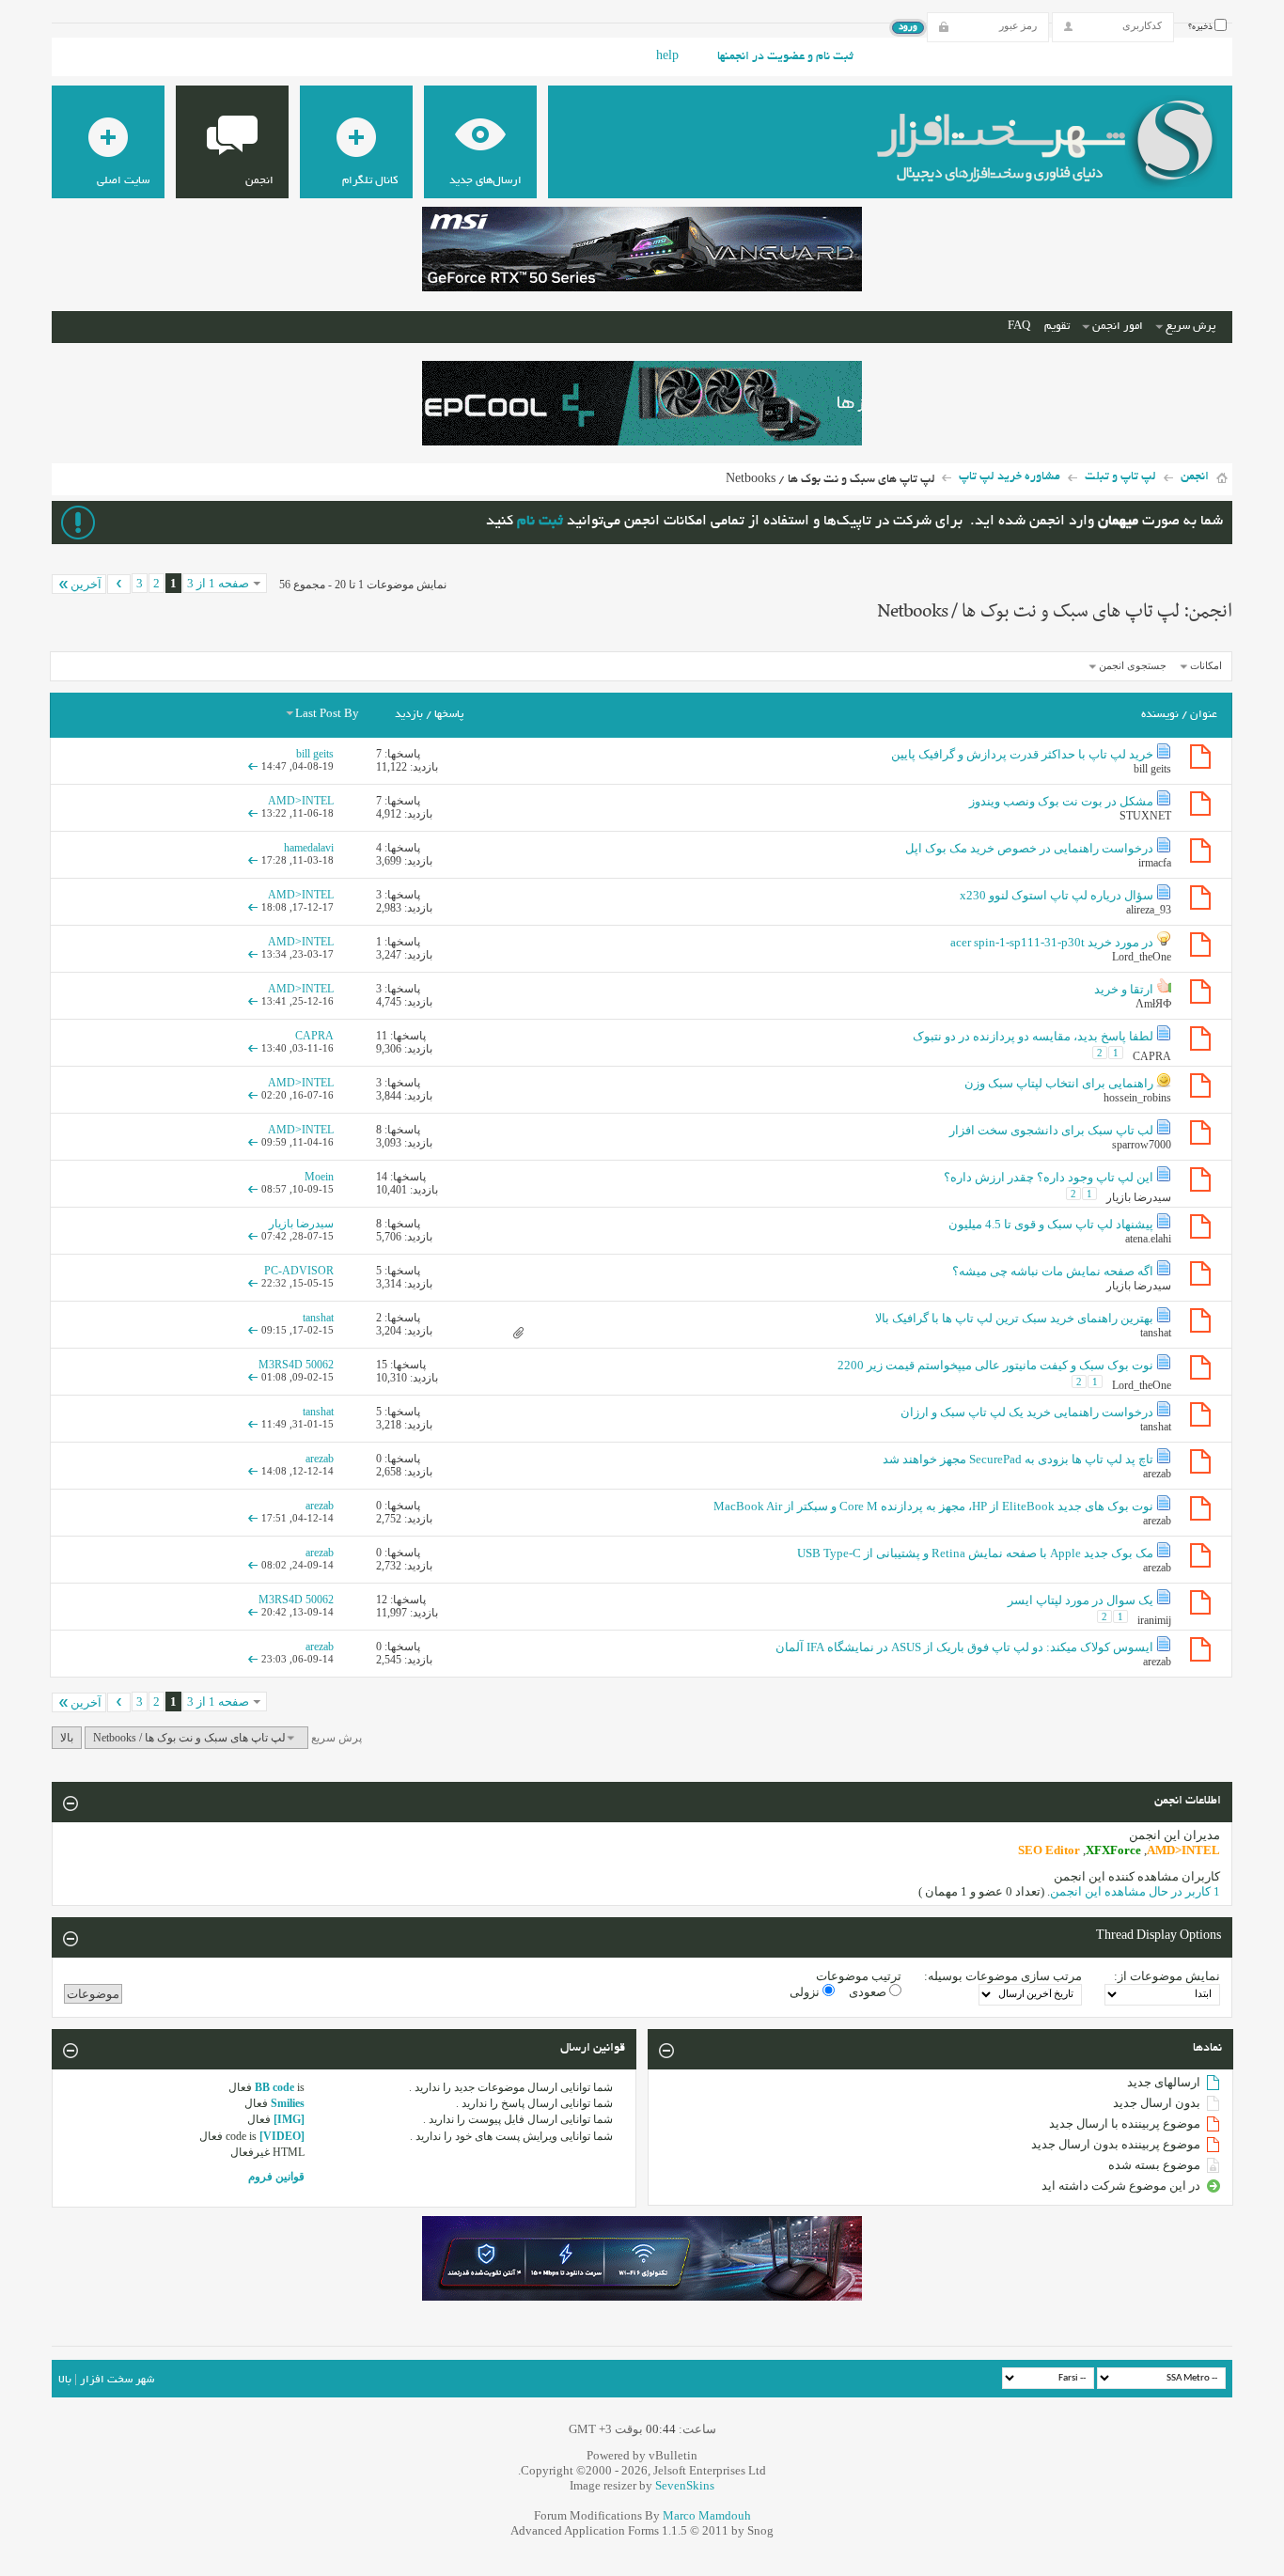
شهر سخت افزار (117, 2380)
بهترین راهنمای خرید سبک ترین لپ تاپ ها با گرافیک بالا (1014, 1318)
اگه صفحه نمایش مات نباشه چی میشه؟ (1053, 1271)
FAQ (1019, 327)
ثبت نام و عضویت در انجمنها (785, 57)
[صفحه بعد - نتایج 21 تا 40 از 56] (119, 584)
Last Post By (327, 715)
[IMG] (289, 2119)
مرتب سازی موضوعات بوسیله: (1003, 1976)
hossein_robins (1137, 1098)
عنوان (1204, 715)
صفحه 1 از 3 (218, 583)
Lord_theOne (1142, 957)
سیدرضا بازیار (1139, 1196)
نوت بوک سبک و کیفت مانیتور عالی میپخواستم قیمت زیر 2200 (995, 1365)
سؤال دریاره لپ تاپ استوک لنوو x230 (1057, 895)
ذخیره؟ (1201, 27)
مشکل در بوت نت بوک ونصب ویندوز (1061, 801)
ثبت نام (540, 522)
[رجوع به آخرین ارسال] (253, 766)
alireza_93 (1149, 910)
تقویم (1057, 327)
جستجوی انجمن (1133, 665)
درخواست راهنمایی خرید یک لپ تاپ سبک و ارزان (1027, 1412)
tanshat (1156, 1333)
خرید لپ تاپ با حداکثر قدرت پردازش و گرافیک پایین (1022, 754)
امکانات (1206, 665)
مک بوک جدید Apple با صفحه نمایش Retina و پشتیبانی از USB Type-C (975, 1553)
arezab (1157, 1474)
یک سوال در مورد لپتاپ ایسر (1080, 1600)
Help (667, 57)
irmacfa (1155, 863)
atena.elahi (1148, 1239)
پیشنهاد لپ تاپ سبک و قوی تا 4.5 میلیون (1051, 1224)
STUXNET (1145, 816)
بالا (67, 1738)
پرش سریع (1190, 327)
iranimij (1154, 1619)
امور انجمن (1118, 327)
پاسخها (449, 715)
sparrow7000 (1142, 1145)
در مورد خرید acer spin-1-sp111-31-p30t (1052, 942)
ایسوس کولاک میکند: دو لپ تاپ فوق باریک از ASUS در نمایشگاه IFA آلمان (964, 1647)
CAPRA (1152, 1055)
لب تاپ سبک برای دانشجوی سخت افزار (1051, 1130)
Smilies (288, 2103)
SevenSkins (685, 2485)
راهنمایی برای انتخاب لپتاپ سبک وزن (1059, 1083)
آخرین (86, 584)
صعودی (869, 1992)
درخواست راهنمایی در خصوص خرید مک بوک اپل (1029, 848)
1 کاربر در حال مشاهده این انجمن (1135, 1891)
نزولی (806, 1992)
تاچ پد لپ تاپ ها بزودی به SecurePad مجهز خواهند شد (1018, 1459)
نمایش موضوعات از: (1167, 1976)
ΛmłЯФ (1153, 1004)
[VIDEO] (282, 2136)
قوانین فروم (276, 2177)
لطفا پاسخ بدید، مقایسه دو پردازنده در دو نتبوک (1033, 1036)
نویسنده (1160, 715)
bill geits (1152, 769)
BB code (274, 2087)
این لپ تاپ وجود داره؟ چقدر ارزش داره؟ (1049, 1177)
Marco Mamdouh (707, 2515)
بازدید (409, 715)
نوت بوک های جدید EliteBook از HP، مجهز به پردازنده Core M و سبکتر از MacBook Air (933, 1506)
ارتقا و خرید (1124, 989)
